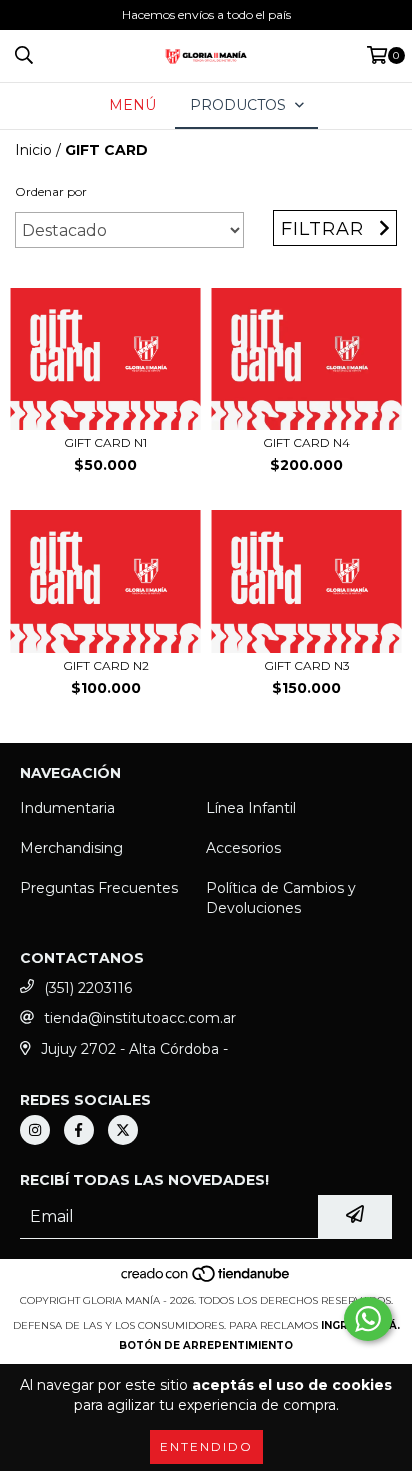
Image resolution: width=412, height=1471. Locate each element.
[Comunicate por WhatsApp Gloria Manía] (368, 1319)
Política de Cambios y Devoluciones (281, 898)
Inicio (33, 150)
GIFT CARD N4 (306, 442)
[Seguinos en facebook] (79, 1130)
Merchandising (71, 848)
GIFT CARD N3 (307, 665)
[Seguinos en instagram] (35, 1130)
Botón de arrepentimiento (206, 1345)
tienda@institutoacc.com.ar (140, 1018)
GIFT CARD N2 (106, 665)
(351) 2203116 (88, 988)
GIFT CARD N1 (105, 442)
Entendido (206, 1446)
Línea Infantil (251, 808)
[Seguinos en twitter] (123, 1130)
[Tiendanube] (206, 1280)
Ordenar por (51, 191)
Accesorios (243, 848)
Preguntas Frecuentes (99, 888)
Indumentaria (67, 808)
